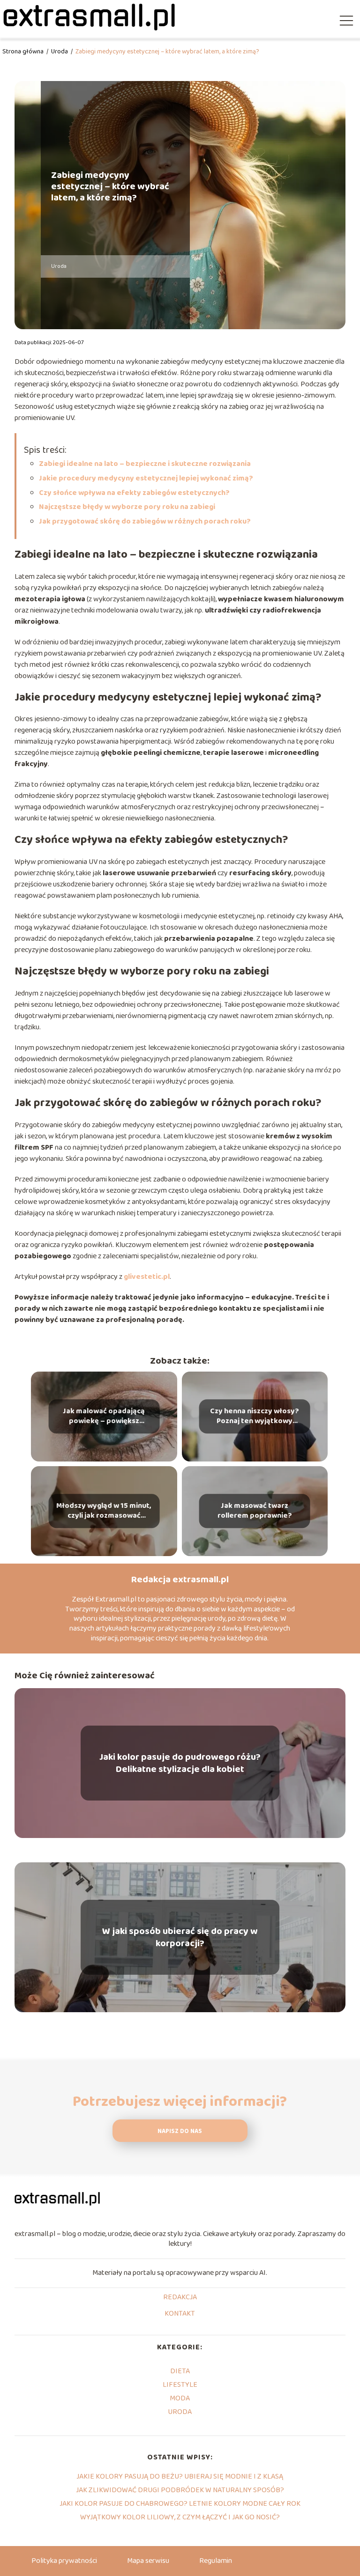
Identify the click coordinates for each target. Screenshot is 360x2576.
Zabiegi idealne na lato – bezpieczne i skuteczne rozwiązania (145, 464)
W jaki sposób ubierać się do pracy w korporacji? (180, 1937)
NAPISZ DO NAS (180, 2131)
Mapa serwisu (148, 2561)
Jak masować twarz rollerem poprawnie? (255, 1511)
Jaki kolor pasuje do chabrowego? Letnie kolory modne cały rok (180, 2504)
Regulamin (216, 2561)
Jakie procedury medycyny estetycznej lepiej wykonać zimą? (146, 478)
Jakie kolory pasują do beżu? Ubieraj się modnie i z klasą (180, 2476)
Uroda (60, 52)
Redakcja (180, 2298)
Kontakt (180, 2314)
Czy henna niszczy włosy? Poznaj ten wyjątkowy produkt (255, 1417)
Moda (180, 2398)
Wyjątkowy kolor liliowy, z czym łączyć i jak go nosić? (180, 2517)
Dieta (180, 2371)
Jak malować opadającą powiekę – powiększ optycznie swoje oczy (104, 1417)
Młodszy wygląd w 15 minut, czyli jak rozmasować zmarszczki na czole (104, 1511)
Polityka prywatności (64, 2561)
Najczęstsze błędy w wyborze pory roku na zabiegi (127, 507)
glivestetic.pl (147, 1277)
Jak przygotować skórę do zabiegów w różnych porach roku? (145, 521)
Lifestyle (180, 2385)
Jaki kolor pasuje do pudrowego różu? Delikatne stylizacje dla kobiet (180, 1763)
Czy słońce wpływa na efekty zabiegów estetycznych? (134, 493)
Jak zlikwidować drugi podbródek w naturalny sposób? (180, 2490)
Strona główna (24, 52)
